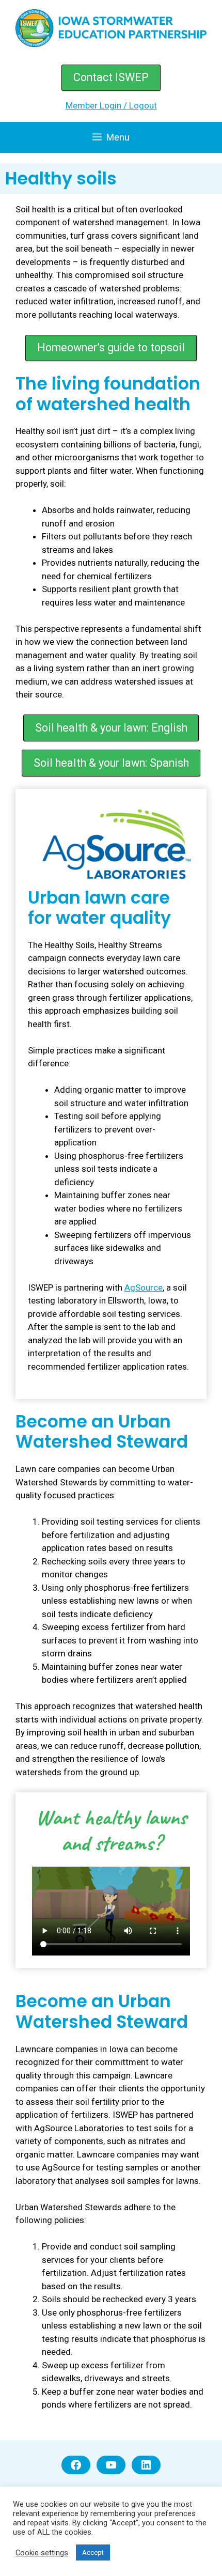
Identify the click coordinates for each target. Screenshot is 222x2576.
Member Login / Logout (111, 105)
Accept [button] (93, 2552)
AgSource (144, 1287)
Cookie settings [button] (42, 2553)
